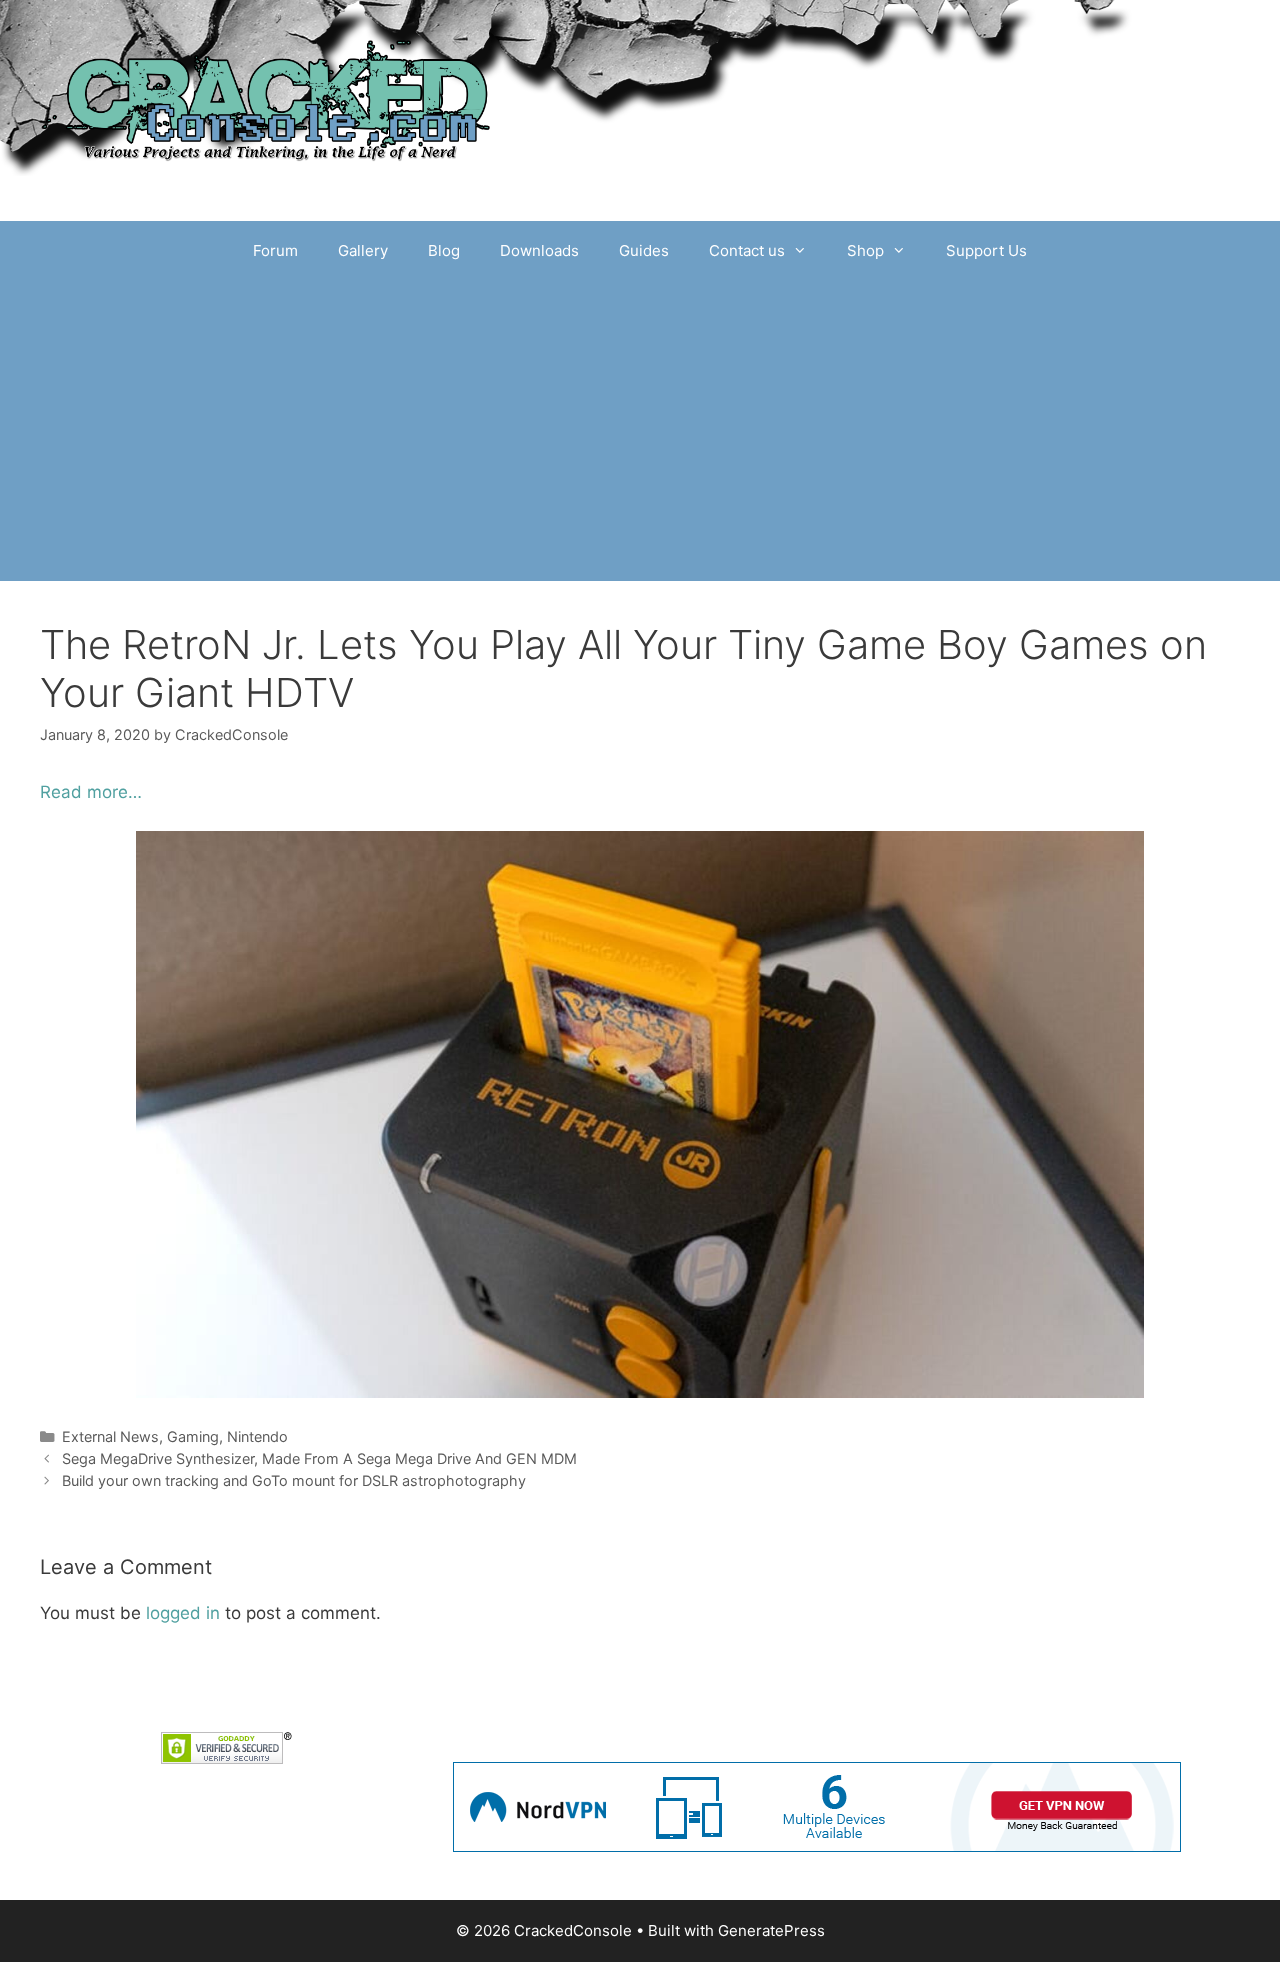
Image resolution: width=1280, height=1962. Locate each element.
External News (110, 1436)
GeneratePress (771, 1930)
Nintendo (257, 1436)
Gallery (363, 250)
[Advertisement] (640, 431)
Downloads (539, 250)
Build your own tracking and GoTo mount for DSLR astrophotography (294, 1480)
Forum (275, 250)
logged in (183, 1613)
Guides (644, 250)
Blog (444, 250)
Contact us (747, 250)
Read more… (91, 792)
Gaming (193, 1436)
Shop (865, 250)
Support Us (986, 250)
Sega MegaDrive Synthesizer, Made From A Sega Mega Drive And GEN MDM (319, 1458)
